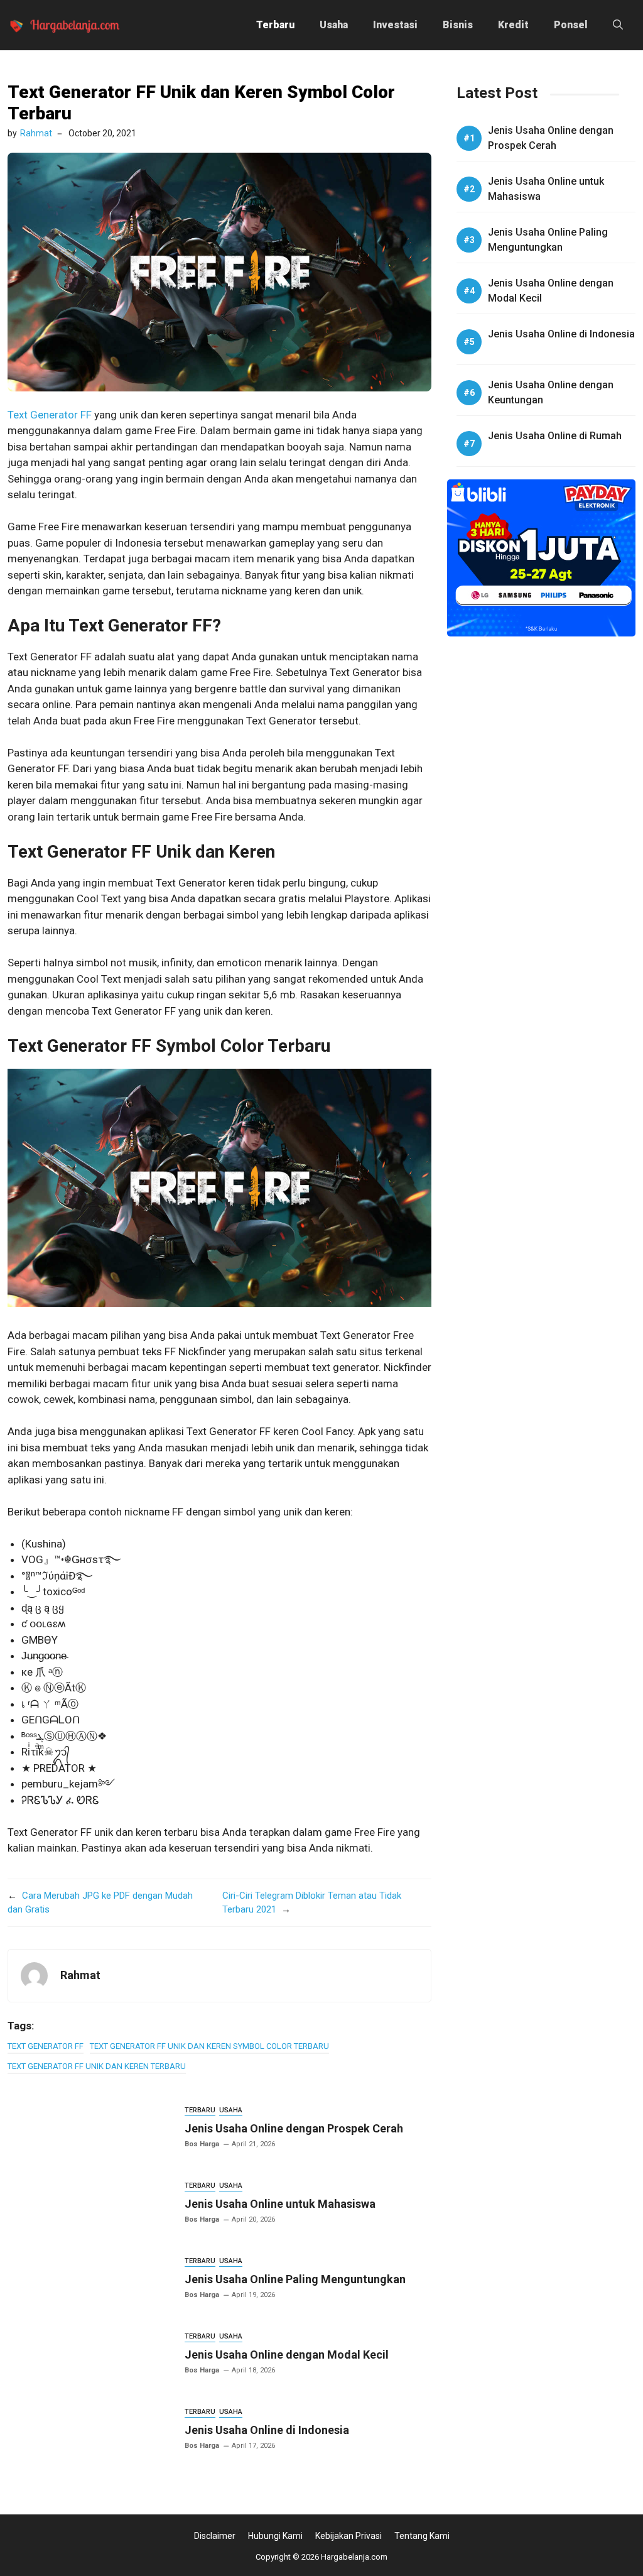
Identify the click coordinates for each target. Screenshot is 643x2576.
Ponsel (571, 25)
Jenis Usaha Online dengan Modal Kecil (287, 2355)
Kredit (513, 25)
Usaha (334, 25)
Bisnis (458, 25)
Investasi (395, 25)
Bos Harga (202, 2144)
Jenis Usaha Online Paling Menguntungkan (295, 2279)
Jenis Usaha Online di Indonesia (267, 2430)
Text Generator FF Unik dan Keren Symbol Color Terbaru (209, 2046)
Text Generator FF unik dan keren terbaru (97, 2066)
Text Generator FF (50, 415)
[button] (618, 25)
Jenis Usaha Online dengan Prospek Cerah (294, 2128)
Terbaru (275, 25)
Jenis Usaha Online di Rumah (555, 436)
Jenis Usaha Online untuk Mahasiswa (280, 2204)
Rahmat (36, 133)
